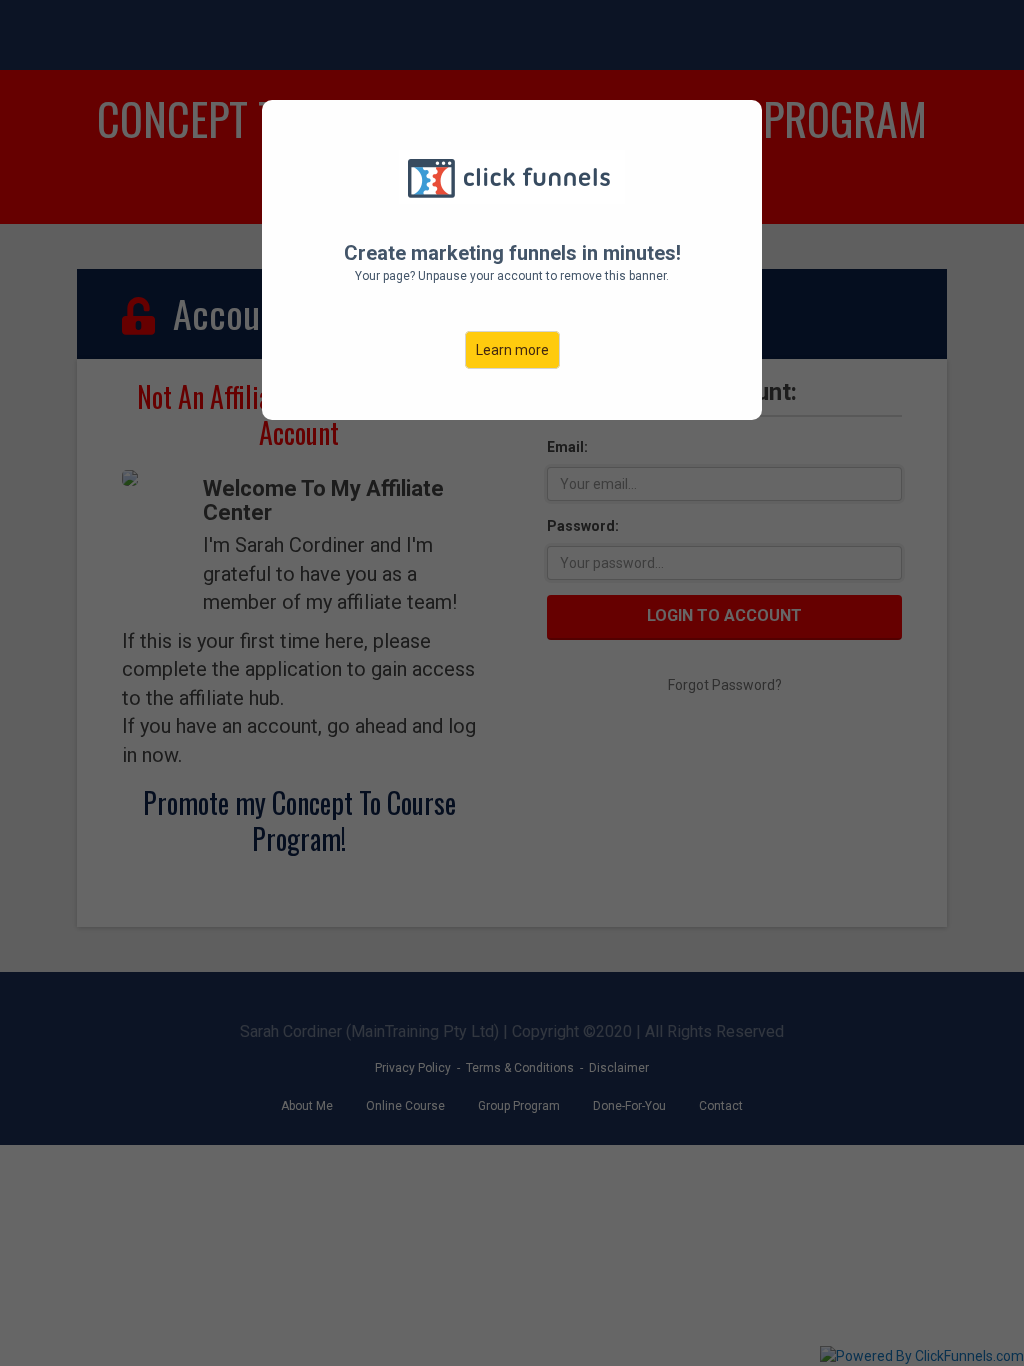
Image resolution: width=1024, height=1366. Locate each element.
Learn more (512, 350)
